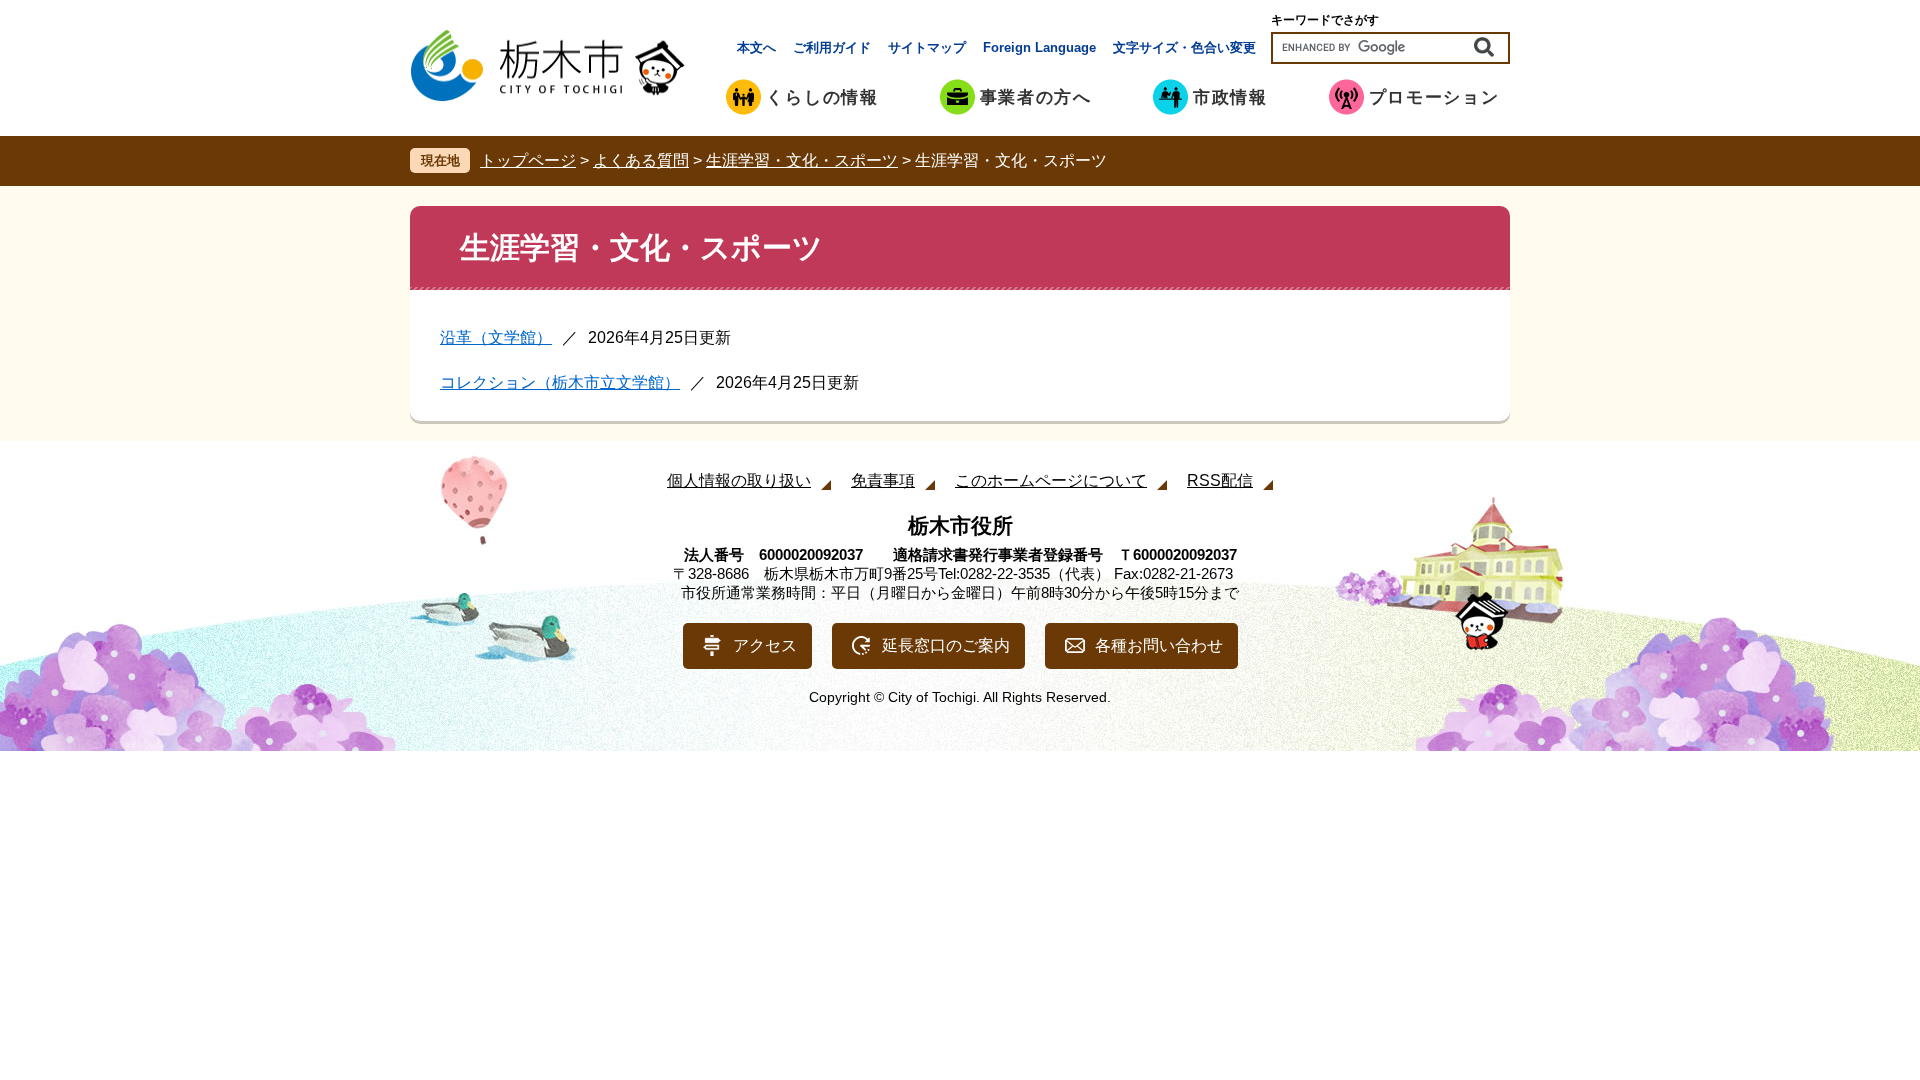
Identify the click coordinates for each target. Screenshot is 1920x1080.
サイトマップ (927, 47)
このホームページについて (1051, 480)
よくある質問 (641, 160)
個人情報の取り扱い (739, 480)
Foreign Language (1039, 47)
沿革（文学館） (496, 337)
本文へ (756, 47)
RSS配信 (1220, 480)
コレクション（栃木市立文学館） (560, 382)
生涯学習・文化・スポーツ (802, 160)
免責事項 (883, 480)
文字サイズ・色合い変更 (1184, 47)
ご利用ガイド (832, 47)
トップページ (528, 160)
